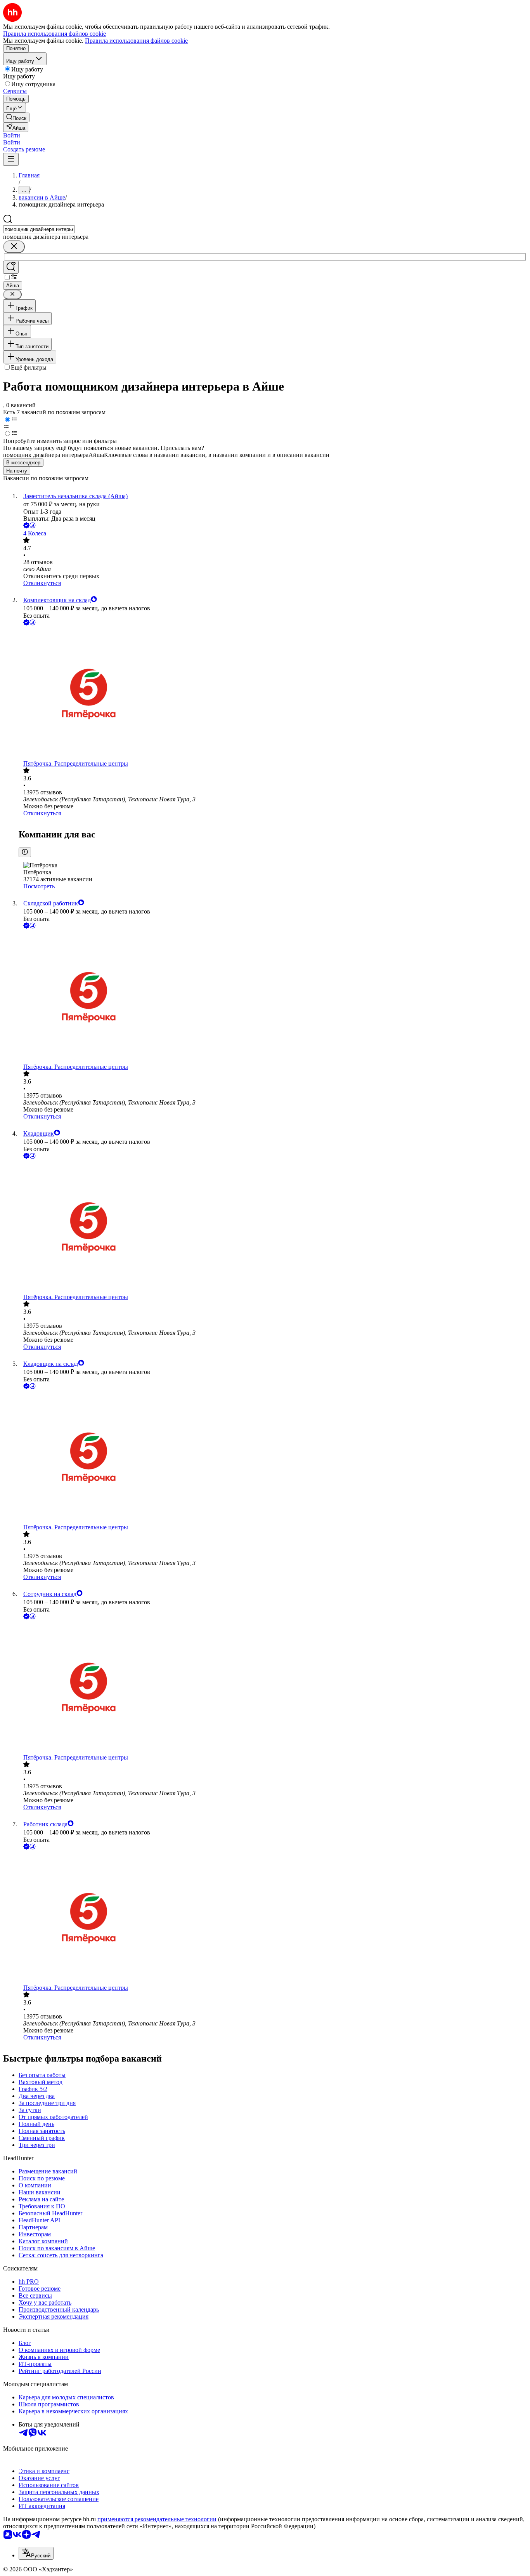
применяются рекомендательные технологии (157, 2519)
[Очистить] (14, 247)
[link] (16, 117)
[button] (12, 135)
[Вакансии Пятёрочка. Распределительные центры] (273, 694)
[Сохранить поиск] (11, 267)
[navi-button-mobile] (11, 159)
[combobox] (39, 229)
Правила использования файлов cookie (136, 41)
